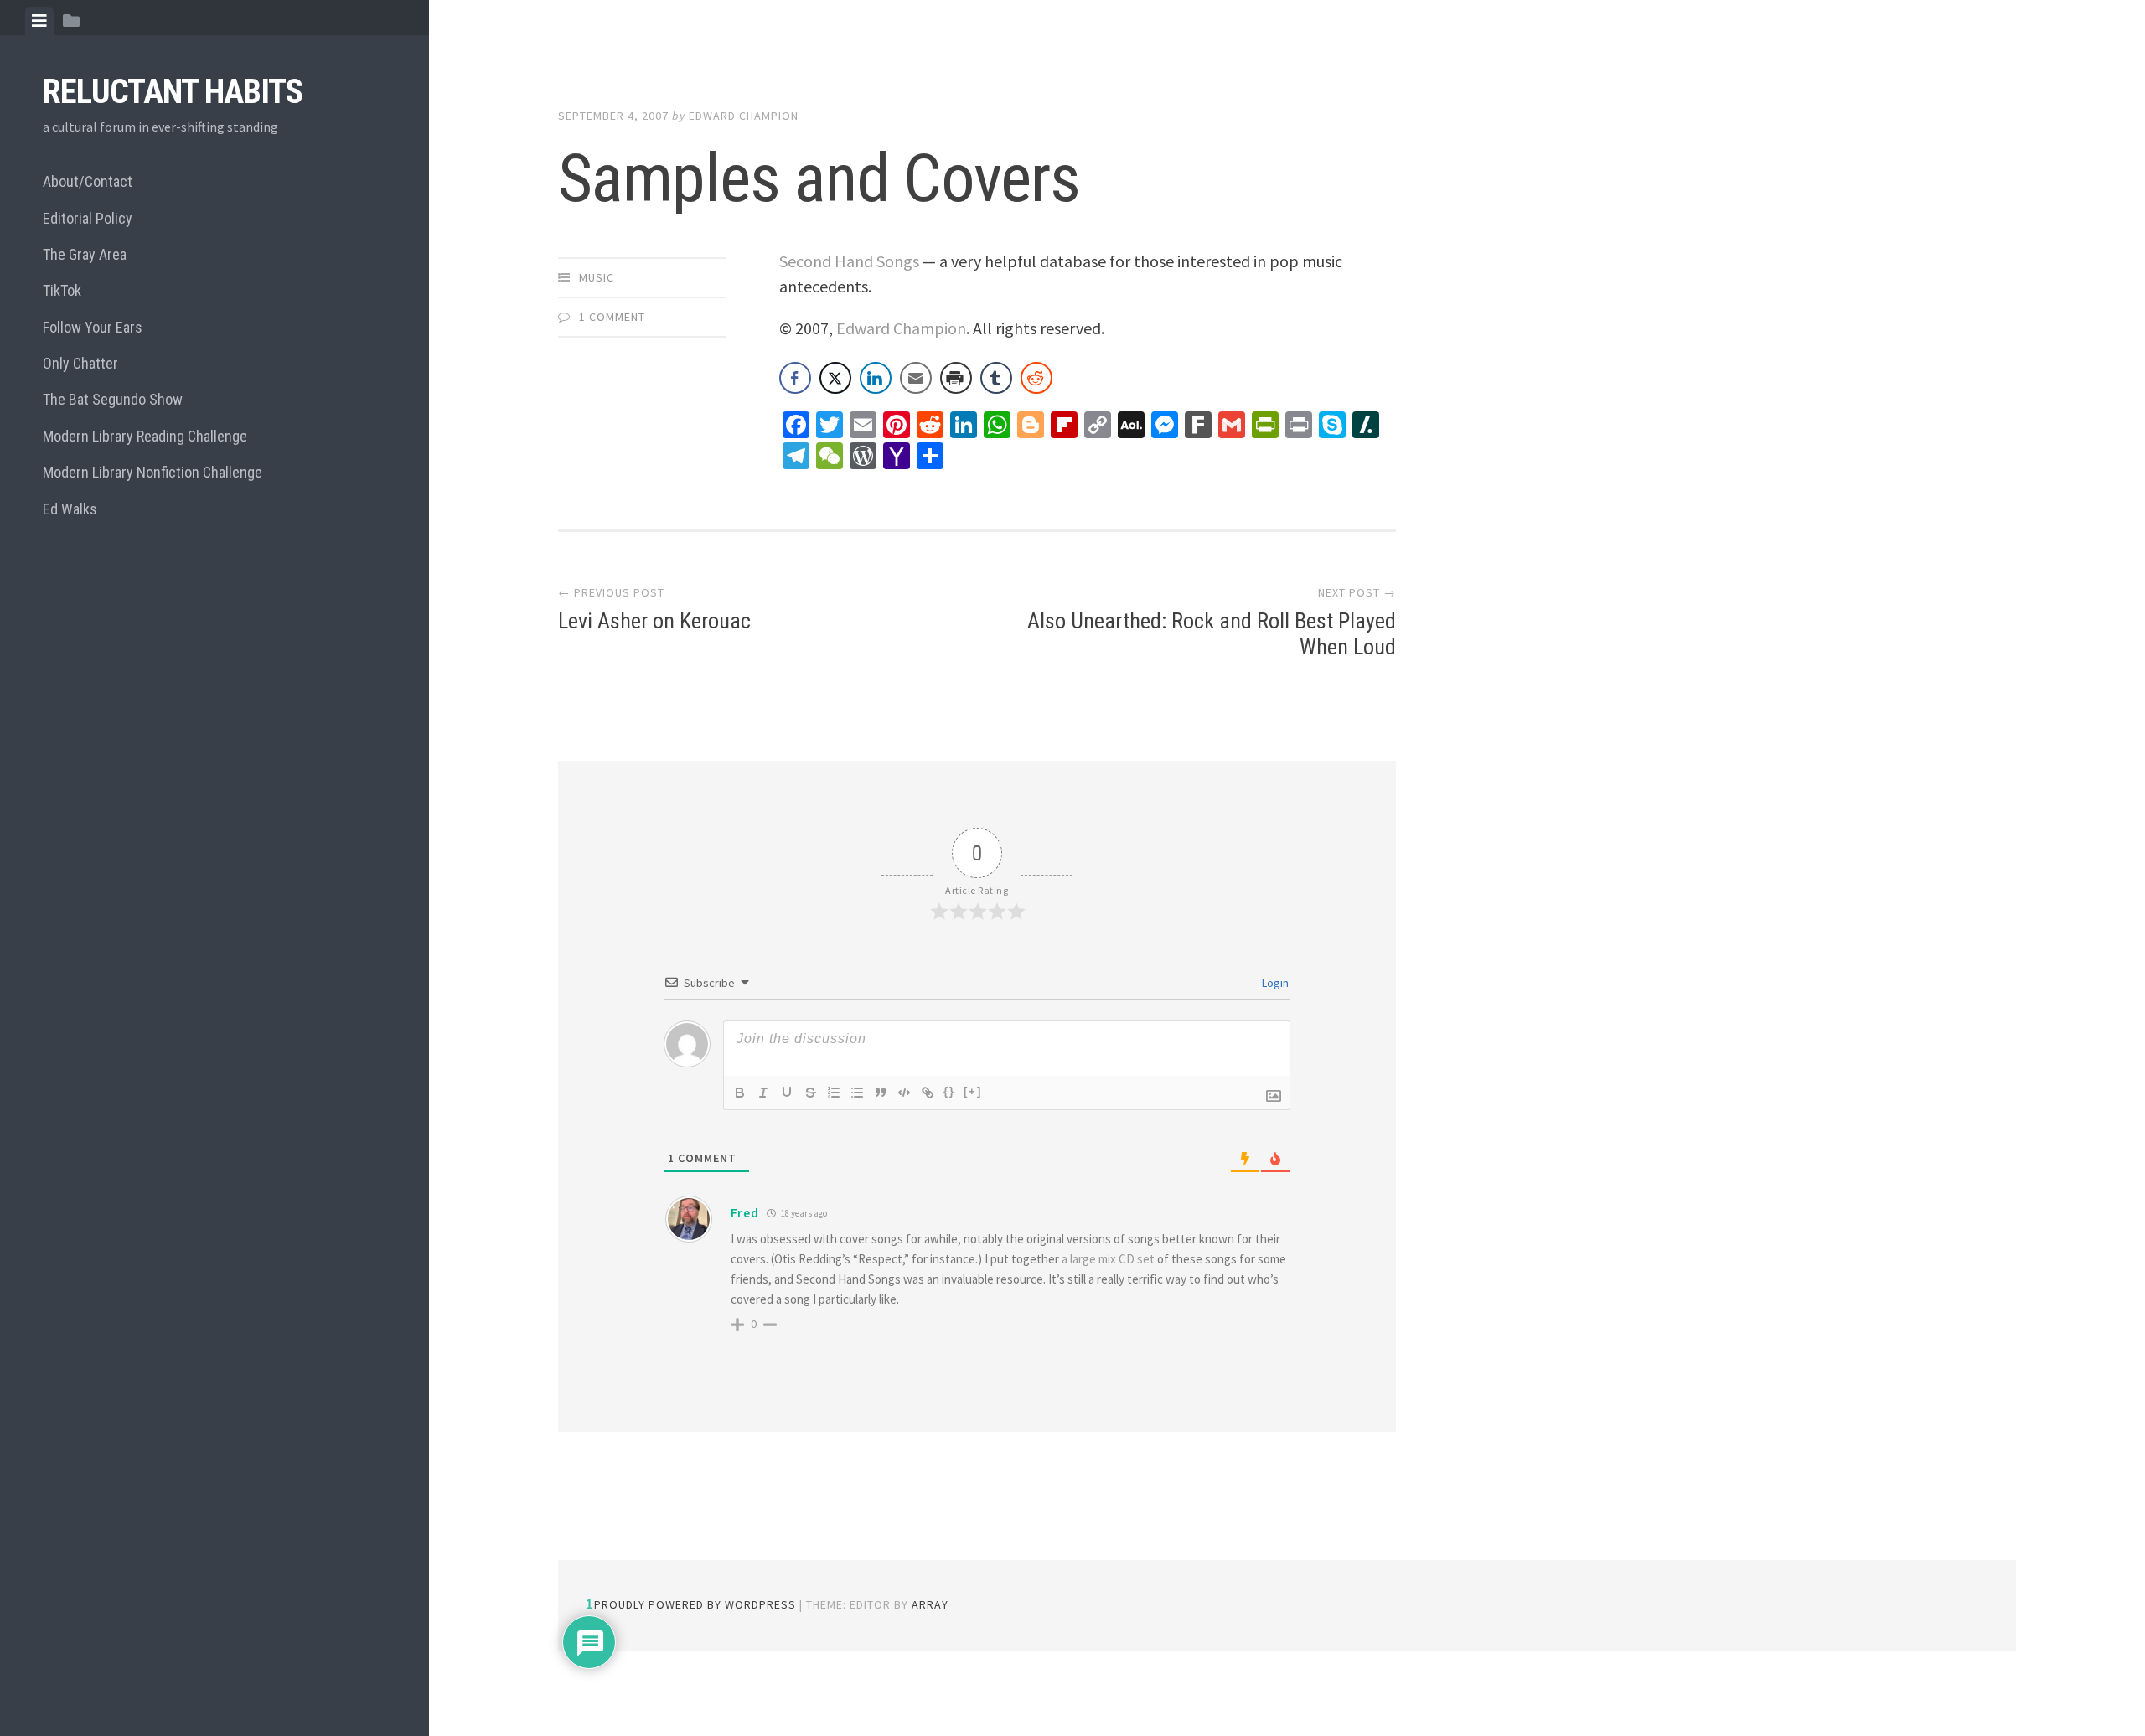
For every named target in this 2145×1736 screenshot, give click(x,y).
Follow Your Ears (93, 327)
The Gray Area (85, 254)
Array (930, 1604)
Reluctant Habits (173, 92)
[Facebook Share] (795, 378)
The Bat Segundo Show (113, 399)
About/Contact (88, 181)
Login (1274, 983)
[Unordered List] (857, 1093)
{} (949, 1091)
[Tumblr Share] (996, 378)
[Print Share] (956, 378)
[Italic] (763, 1093)
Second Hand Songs (849, 261)
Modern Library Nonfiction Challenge (152, 472)
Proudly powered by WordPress (695, 1604)
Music (597, 277)
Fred (745, 1213)
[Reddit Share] (1036, 378)
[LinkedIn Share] (876, 378)
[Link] (928, 1093)
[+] (973, 1091)
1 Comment (612, 317)
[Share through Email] (916, 378)
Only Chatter (80, 363)
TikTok (62, 290)
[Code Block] (904, 1093)
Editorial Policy (88, 218)
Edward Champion (744, 116)
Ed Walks (70, 509)
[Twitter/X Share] (835, 378)
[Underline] (787, 1093)
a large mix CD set (1108, 1259)
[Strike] (810, 1093)
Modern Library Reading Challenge (145, 436)
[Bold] (740, 1093)
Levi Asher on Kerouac (654, 621)
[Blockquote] (881, 1093)
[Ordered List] (834, 1093)
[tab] (39, 21)
